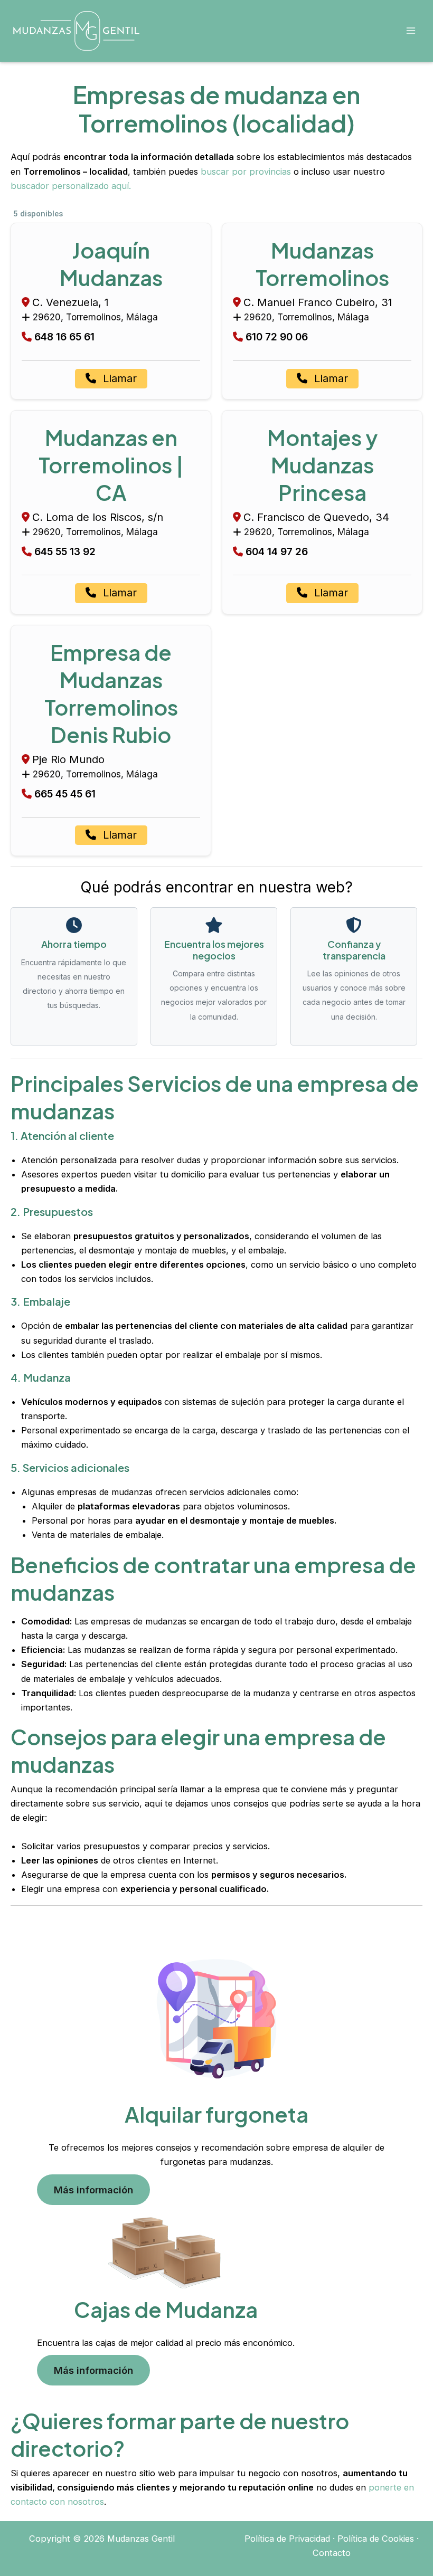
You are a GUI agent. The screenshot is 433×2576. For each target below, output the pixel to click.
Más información (93, 2190)
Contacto (332, 2553)
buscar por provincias (246, 172)
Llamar (118, 378)
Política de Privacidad (287, 2539)
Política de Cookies (376, 2539)
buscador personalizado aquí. (71, 186)
